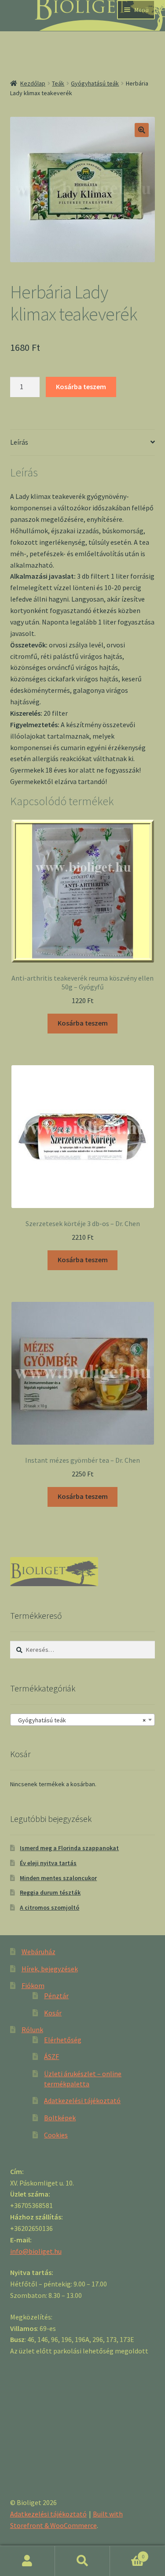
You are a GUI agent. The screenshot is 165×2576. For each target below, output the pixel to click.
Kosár (53, 2013)
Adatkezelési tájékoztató (82, 2100)
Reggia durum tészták (50, 1892)
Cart (127, 2553)
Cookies (56, 2135)
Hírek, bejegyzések (50, 1969)
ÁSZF (51, 2056)
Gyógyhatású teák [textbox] (80, 1720)
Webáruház (38, 1952)
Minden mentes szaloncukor (58, 1878)
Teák (58, 83)
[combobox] (83, 1720)
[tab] (83, 443)
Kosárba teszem (81, 387)
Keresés (82, 2561)
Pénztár (56, 1996)
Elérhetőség (63, 2040)
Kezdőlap (33, 83)
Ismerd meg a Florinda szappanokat (69, 1848)
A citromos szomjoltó (49, 1907)
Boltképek (60, 2118)
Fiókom (33, 1985)
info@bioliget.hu (36, 2251)
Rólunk (32, 2030)
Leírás (19, 442)
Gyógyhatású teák (95, 83)
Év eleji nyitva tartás (48, 1863)
